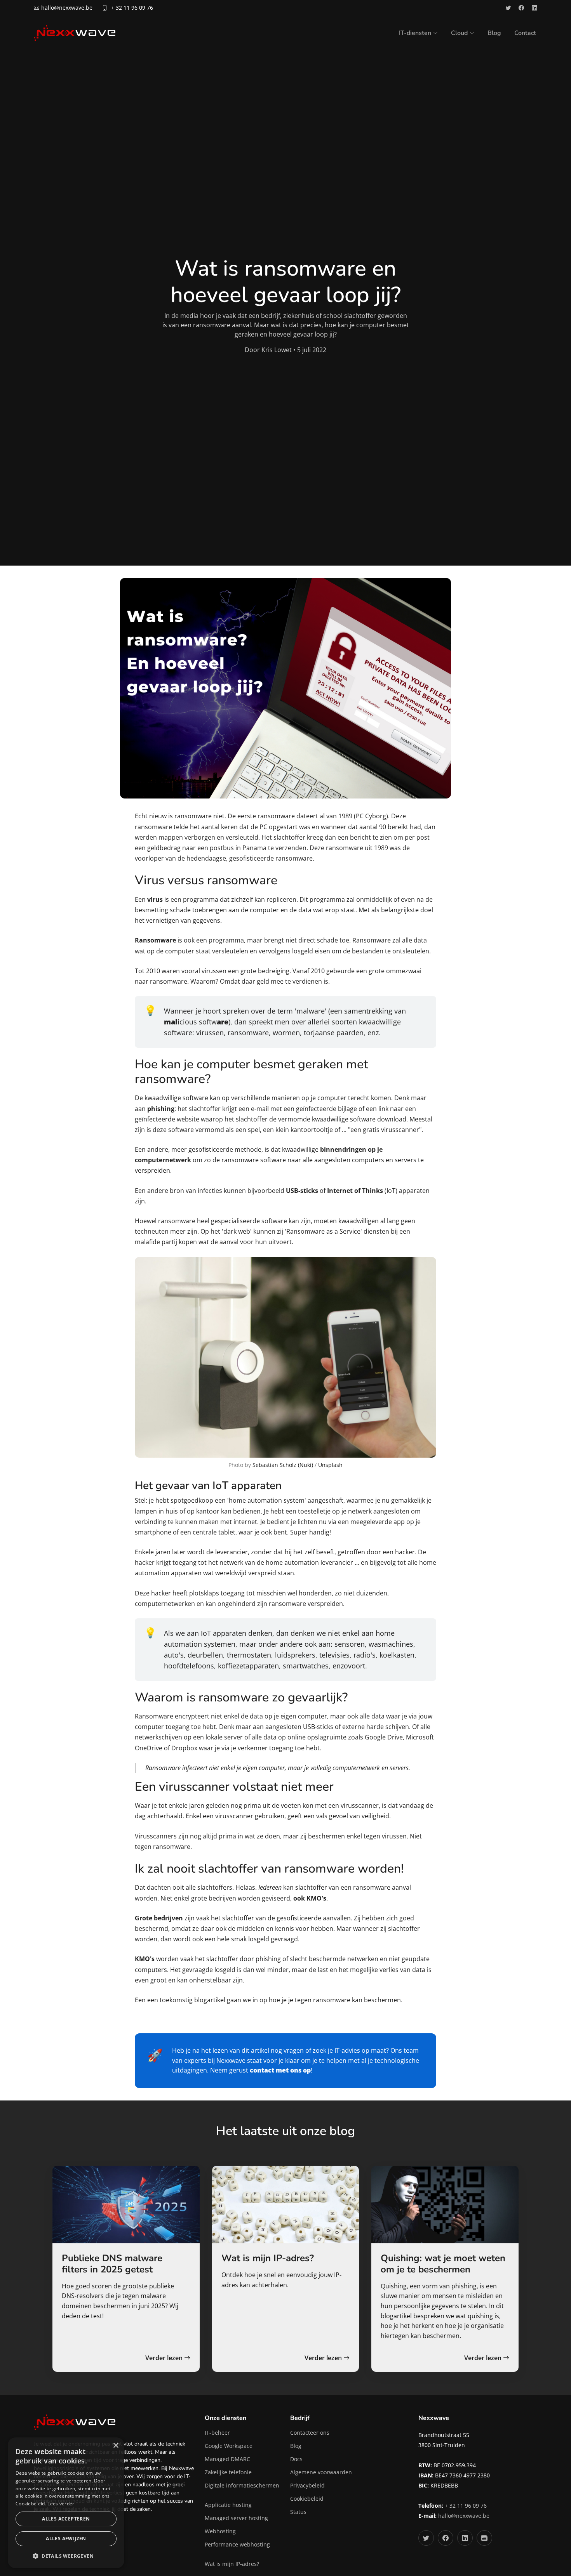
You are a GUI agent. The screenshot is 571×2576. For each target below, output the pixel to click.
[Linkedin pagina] (534, 8)
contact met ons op (280, 2070)
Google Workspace (229, 2446)
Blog (494, 33)
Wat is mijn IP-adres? (232, 2564)
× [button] (116, 2446)
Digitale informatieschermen (242, 2486)
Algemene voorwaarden (321, 2472)
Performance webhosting (237, 2545)
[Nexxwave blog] (484, 2538)
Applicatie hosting (228, 2505)
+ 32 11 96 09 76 (132, 8)
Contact (525, 33)
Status (298, 2512)
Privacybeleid (307, 2486)
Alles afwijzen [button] (66, 2539)
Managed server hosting (236, 2518)
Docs (296, 2459)
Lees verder (61, 2504)
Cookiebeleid (307, 2499)
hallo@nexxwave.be (464, 2516)
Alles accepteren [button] (66, 2519)
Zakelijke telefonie (228, 2472)
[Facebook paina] (446, 2538)
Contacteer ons (310, 2433)
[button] (66, 2556)
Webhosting (220, 2531)
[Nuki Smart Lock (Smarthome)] (285, 1357)
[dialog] (66, 2503)
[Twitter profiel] (508, 8)
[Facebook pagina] (521, 8)
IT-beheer (217, 2433)
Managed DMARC (227, 2459)
